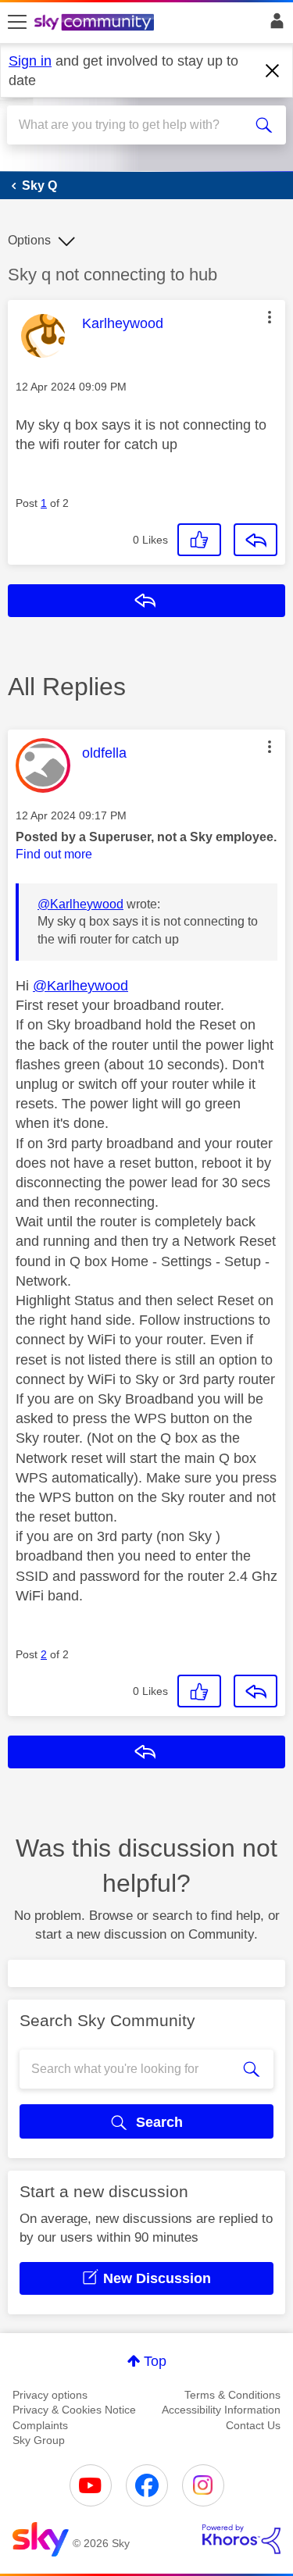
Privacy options (50, 2395)
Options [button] (29, 240)
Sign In (274, 25)
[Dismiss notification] (273, 71)
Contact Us (253, 2425)
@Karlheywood (80, 904)
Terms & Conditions (232, 2395)
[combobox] (132, 125)
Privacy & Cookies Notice (74, 2410)
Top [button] (155, 2361)
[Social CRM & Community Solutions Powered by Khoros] (241, 2539)
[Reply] (255, 540)
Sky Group (39, 2440)
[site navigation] (17, 23)
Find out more (54, 854)
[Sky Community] (96, 23)
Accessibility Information (221, 2410)
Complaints (40, 2425)
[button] (270, 317)
